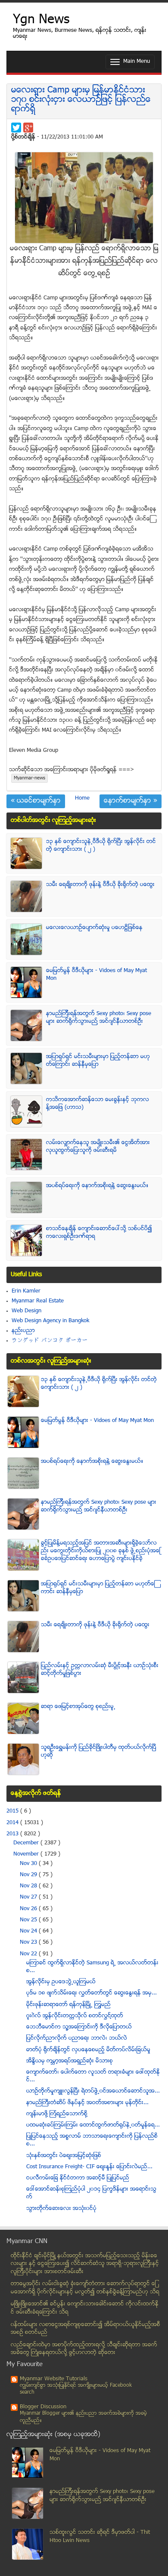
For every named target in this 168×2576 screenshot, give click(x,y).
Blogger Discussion (43, 2407)
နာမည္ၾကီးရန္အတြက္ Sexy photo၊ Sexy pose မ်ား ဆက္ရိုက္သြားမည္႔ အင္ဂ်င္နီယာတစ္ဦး (99, 1018)
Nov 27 (29, 1897)
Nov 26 (29, 1909)
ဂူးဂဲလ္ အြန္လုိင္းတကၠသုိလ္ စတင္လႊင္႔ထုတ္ (75, 2016)
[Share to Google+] (28, 128)
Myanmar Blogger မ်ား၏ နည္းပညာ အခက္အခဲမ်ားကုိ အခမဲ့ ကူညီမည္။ (83, 2417)
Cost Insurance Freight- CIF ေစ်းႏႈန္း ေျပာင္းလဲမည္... (89, 2167)
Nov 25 (29, 1920)
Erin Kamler (26, 1291)
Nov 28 (29, 1886)
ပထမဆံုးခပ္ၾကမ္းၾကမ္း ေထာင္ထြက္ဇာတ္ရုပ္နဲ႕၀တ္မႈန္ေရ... (93, 2125)
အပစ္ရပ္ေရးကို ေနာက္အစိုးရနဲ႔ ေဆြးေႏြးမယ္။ (97, 1186)
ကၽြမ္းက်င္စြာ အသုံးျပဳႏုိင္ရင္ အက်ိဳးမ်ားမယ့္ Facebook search (76, 2389)
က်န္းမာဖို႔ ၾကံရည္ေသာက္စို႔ (57, 2114)
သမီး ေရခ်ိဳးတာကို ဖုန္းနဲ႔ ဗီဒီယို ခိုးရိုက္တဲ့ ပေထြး (100, 885)
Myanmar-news (30, 778)
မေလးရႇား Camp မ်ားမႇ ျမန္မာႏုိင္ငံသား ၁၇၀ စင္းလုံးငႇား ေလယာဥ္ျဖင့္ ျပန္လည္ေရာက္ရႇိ (81, 100)
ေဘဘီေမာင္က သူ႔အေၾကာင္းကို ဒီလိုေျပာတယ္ (79, 2027)
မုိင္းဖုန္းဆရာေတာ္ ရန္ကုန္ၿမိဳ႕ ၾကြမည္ (68, 2005)
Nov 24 (29, 1931)
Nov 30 (29, 1864)
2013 (13, 1834)
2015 (13, 1811)
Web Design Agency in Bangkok (50, 1321)
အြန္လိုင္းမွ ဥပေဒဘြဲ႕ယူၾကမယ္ (61, 1982)
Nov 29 (29, 1875)
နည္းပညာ (23, 1331)
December (27, 1843)
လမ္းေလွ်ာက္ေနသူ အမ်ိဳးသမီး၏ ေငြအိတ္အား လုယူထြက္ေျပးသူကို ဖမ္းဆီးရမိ (98, 1147)
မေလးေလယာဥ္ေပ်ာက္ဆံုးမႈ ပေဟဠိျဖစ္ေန (94, 928)
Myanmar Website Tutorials (54, 2379)
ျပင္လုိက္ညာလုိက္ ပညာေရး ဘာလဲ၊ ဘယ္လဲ (77, 2038)
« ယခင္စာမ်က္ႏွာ (36, 801)
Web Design (26, 1311)
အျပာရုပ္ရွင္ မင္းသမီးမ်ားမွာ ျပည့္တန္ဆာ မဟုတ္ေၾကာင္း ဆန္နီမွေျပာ (98, 1061)
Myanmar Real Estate (38, 1301)
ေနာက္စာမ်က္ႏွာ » (131, 801)
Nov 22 (29, 1954)
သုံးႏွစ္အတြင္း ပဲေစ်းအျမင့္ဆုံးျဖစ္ (64, 2156)
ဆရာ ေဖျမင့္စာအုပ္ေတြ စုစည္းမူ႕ (78, 1707)
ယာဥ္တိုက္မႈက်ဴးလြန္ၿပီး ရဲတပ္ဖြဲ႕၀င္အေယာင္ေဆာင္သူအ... (93, 2091)
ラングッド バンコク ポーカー (50, 1341)
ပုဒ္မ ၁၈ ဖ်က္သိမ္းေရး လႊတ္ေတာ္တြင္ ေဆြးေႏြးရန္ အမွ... (92, 1993)
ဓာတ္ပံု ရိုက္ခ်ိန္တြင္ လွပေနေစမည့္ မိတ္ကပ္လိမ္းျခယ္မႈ (88, 2050)
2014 (13, 1823)
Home (82, 798)
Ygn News (41, 20)
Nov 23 (29, 1942)
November (27, 1854)
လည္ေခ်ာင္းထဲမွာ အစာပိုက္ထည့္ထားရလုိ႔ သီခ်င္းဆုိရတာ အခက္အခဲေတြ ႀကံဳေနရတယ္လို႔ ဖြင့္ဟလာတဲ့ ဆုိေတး (84, 2349)
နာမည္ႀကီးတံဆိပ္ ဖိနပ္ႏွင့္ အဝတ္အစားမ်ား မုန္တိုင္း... (87, 2103)
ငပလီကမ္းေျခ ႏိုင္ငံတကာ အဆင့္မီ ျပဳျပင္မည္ (78, 2178)
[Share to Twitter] (16, 128)
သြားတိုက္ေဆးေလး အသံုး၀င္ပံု (61, 2209)
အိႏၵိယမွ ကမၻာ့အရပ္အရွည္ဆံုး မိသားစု (70, 2061)
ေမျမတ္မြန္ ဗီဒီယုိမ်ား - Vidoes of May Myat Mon (97, 1421)
